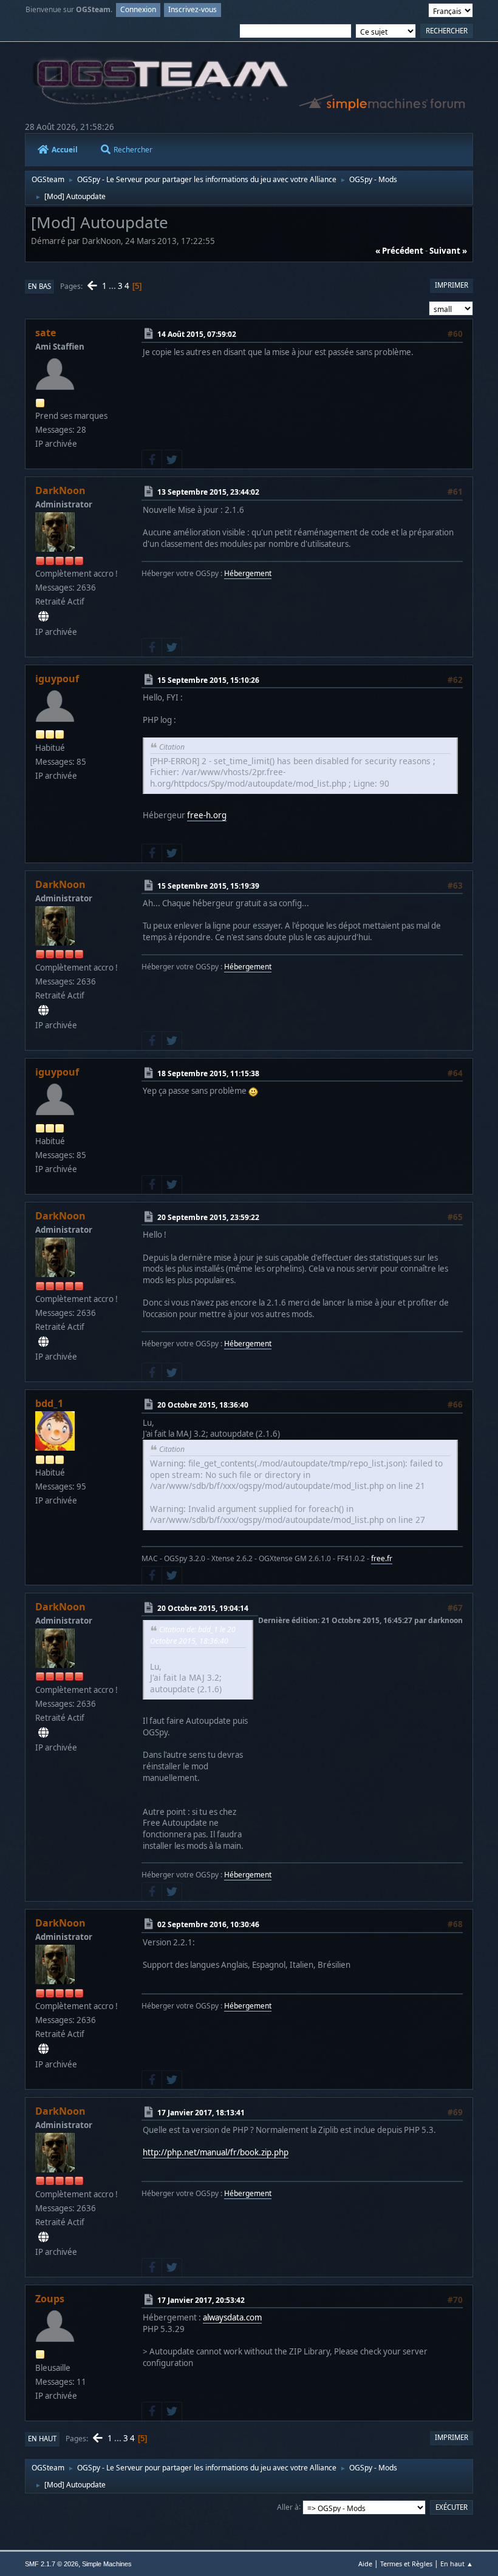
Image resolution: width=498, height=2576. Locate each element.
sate (46, 333)
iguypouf (57, 679)
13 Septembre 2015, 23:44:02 (208, 492)
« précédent (399, 251)
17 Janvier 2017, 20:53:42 (201, 2300)
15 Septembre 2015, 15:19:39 (208, 886)
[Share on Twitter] (172, 459)
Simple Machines (107, 2564)
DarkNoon (60, 490)
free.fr (382, 1558)
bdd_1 (49, 1403)
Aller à (288, 2507)
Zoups (50, 2299)
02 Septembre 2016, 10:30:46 (208, 1924)
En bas (39, 286)
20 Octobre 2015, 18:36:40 (203, 1405)
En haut (42, 2439)
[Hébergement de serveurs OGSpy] (43, 617)
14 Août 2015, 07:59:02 (197, 334)
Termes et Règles (406, 2564)
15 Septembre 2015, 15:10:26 (208, 680)
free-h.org (207, 815)
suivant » (448, 251)
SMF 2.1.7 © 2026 (52, 2564)
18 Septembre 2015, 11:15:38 (208, 1073)
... (113, 286)
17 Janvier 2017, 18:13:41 (201, 2112)
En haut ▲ (457, 2564)
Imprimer (452, 285)
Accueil (65, 150)
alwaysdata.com (232, 2317)
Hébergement (248, 573)
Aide (365, 2564)
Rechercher (133, 150)
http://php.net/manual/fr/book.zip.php (216, 2152)
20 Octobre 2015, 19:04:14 (203, 1608)
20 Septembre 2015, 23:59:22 (208, 1217)
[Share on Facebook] (152, 459)
